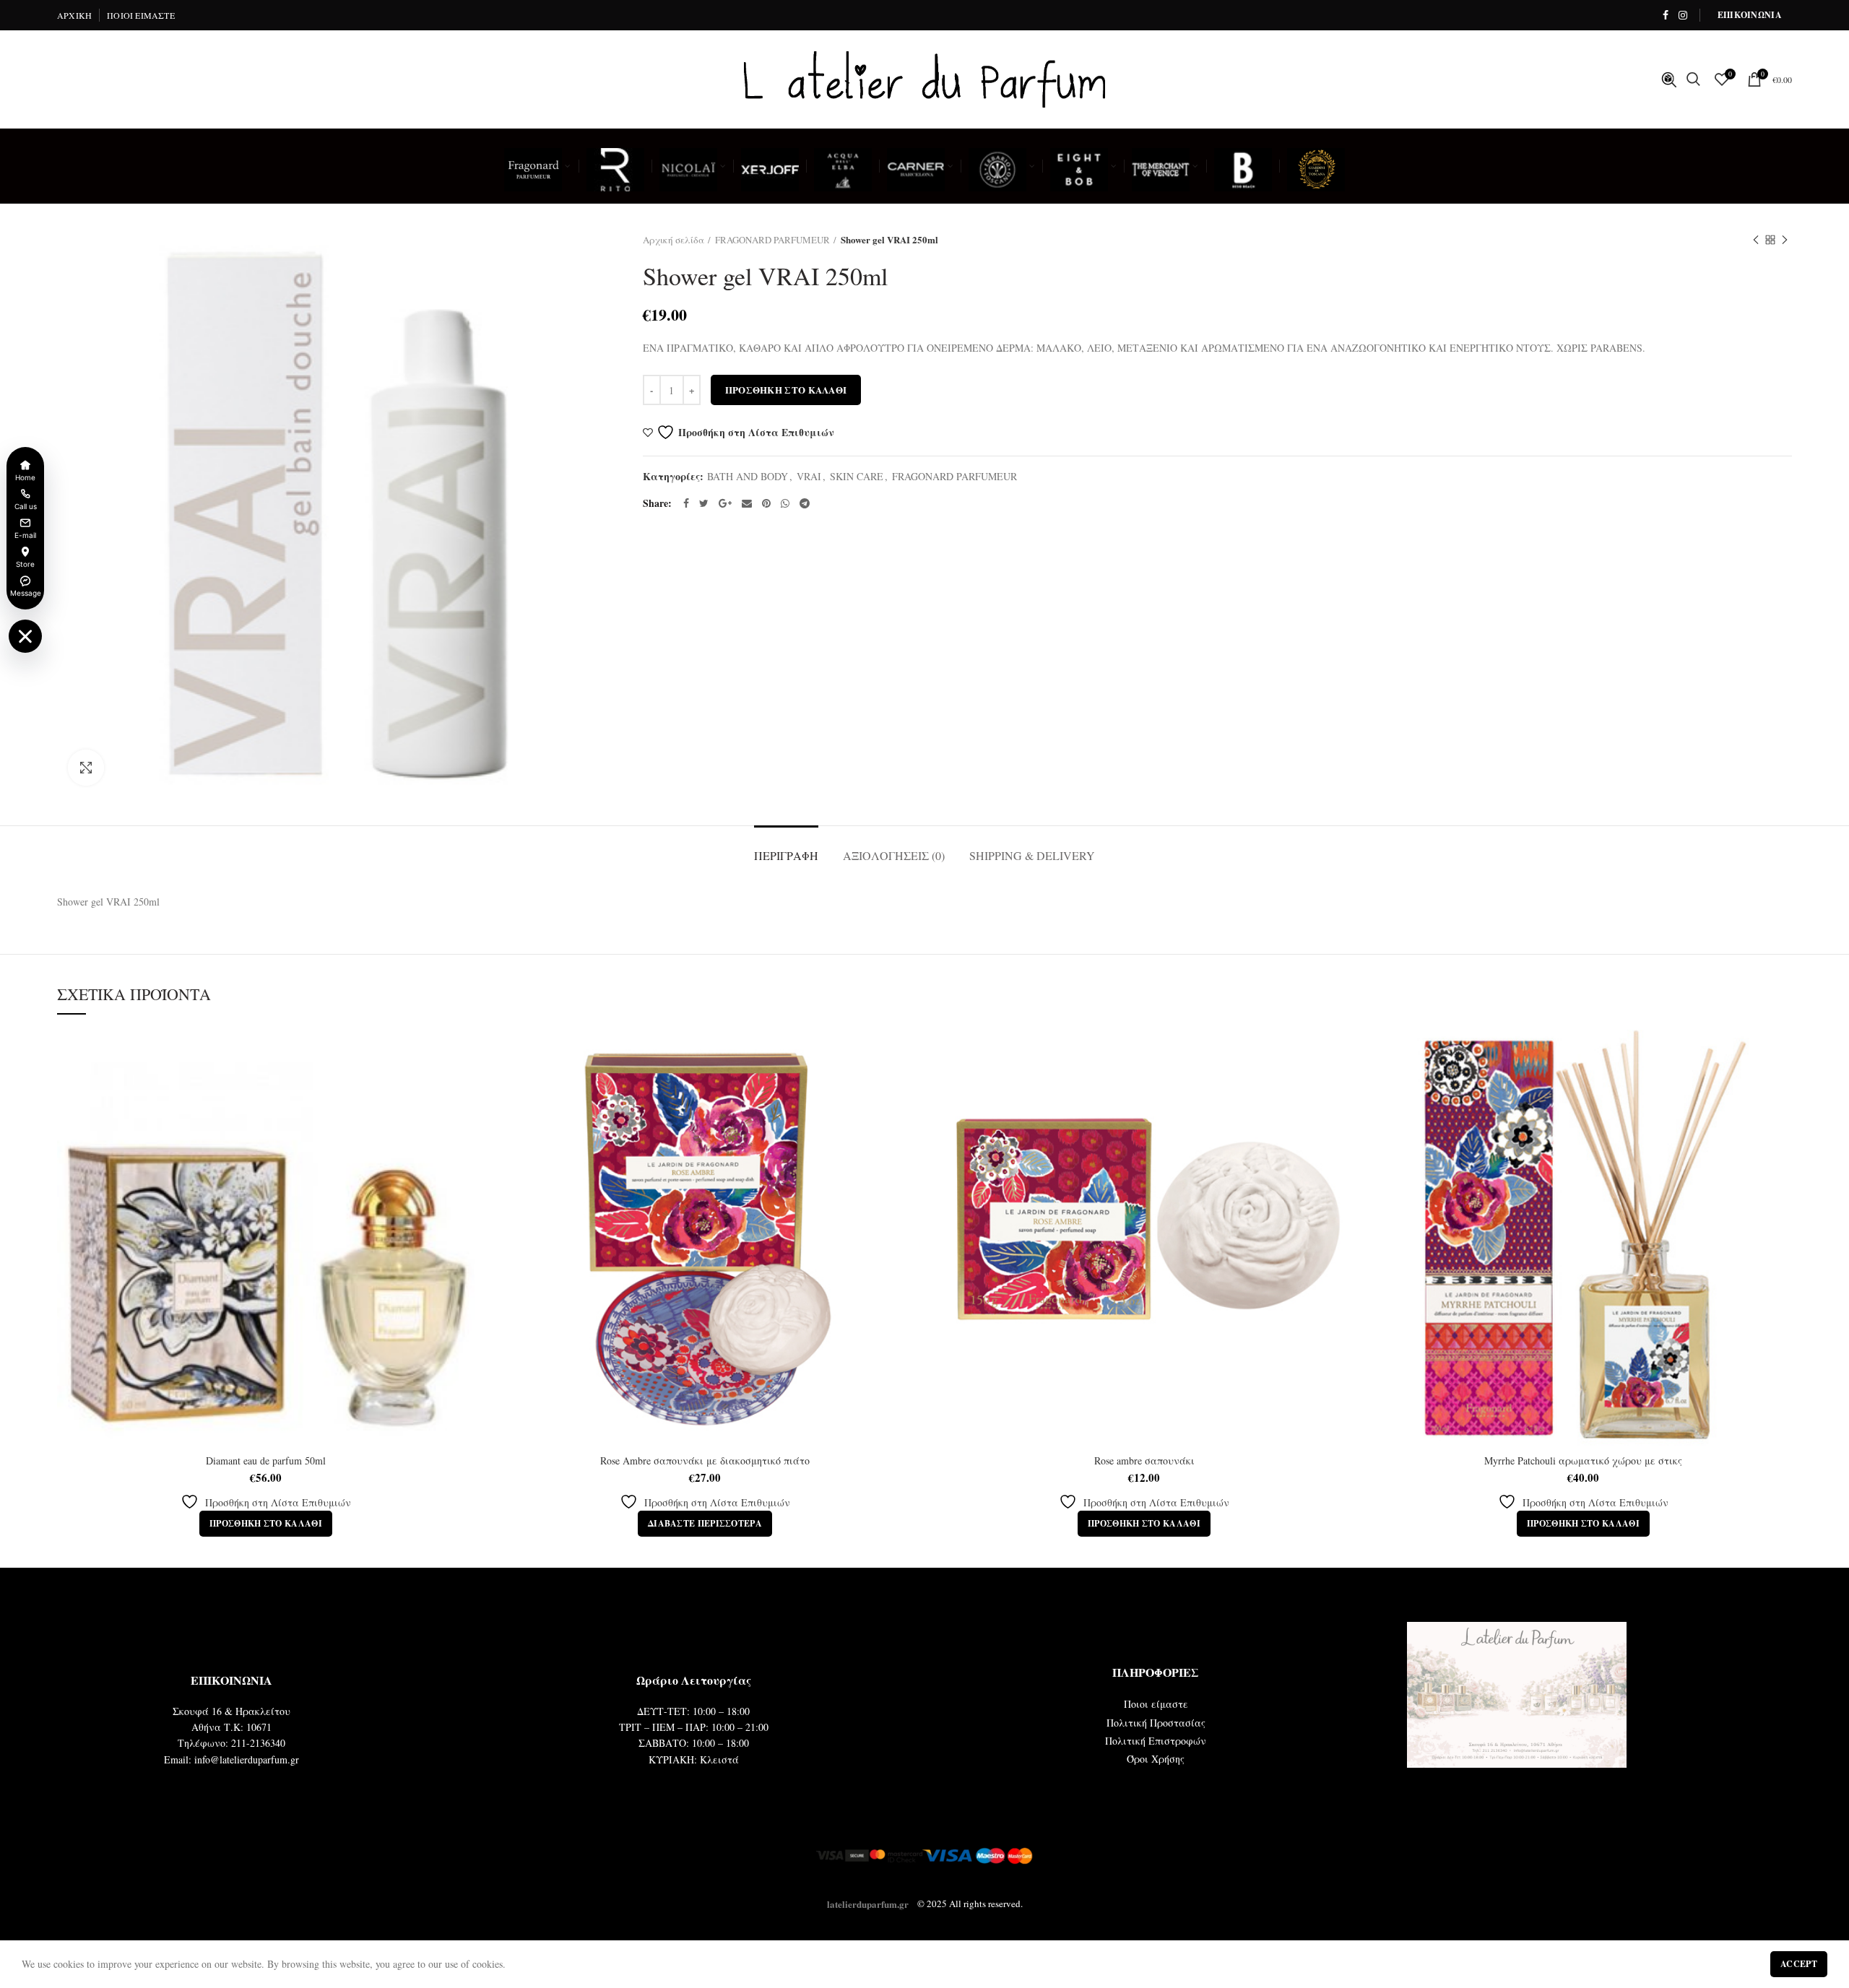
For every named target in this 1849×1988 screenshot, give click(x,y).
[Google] (725, 503)
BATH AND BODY (748, 477)
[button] (266, 1524)
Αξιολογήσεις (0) (894, 855)
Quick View (464, 1086)
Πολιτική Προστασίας (1156, 1723)
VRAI (809, 477)
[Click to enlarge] (86, 768)
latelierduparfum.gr (868, 1903)
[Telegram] (805, 503)
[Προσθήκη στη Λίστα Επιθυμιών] (464, 1053)
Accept (1799, 1964)
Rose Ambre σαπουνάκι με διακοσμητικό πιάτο (705, 1461)
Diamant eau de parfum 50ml (266, 1461)
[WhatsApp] (785, 503)
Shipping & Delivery (1032, 855)
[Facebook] (1666, 15)
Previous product (1756, 240)
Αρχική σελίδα (674, 240)
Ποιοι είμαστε (1156, 1704)
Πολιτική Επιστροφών (1156, 1741)
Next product (1785, 240)
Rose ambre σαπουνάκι (1144, 1461)
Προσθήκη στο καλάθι (786, 390)
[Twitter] (704, 503)
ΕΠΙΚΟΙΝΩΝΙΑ (1750, 15)
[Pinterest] (766, 503)
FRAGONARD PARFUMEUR (772, 240)
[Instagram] (1683, 15)
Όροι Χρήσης (1156, 1759)
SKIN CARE (857, 477)
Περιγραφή (786, 855)
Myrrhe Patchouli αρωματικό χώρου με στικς (1583, 1461)
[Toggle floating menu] (25, 636)
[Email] (747, 503)
